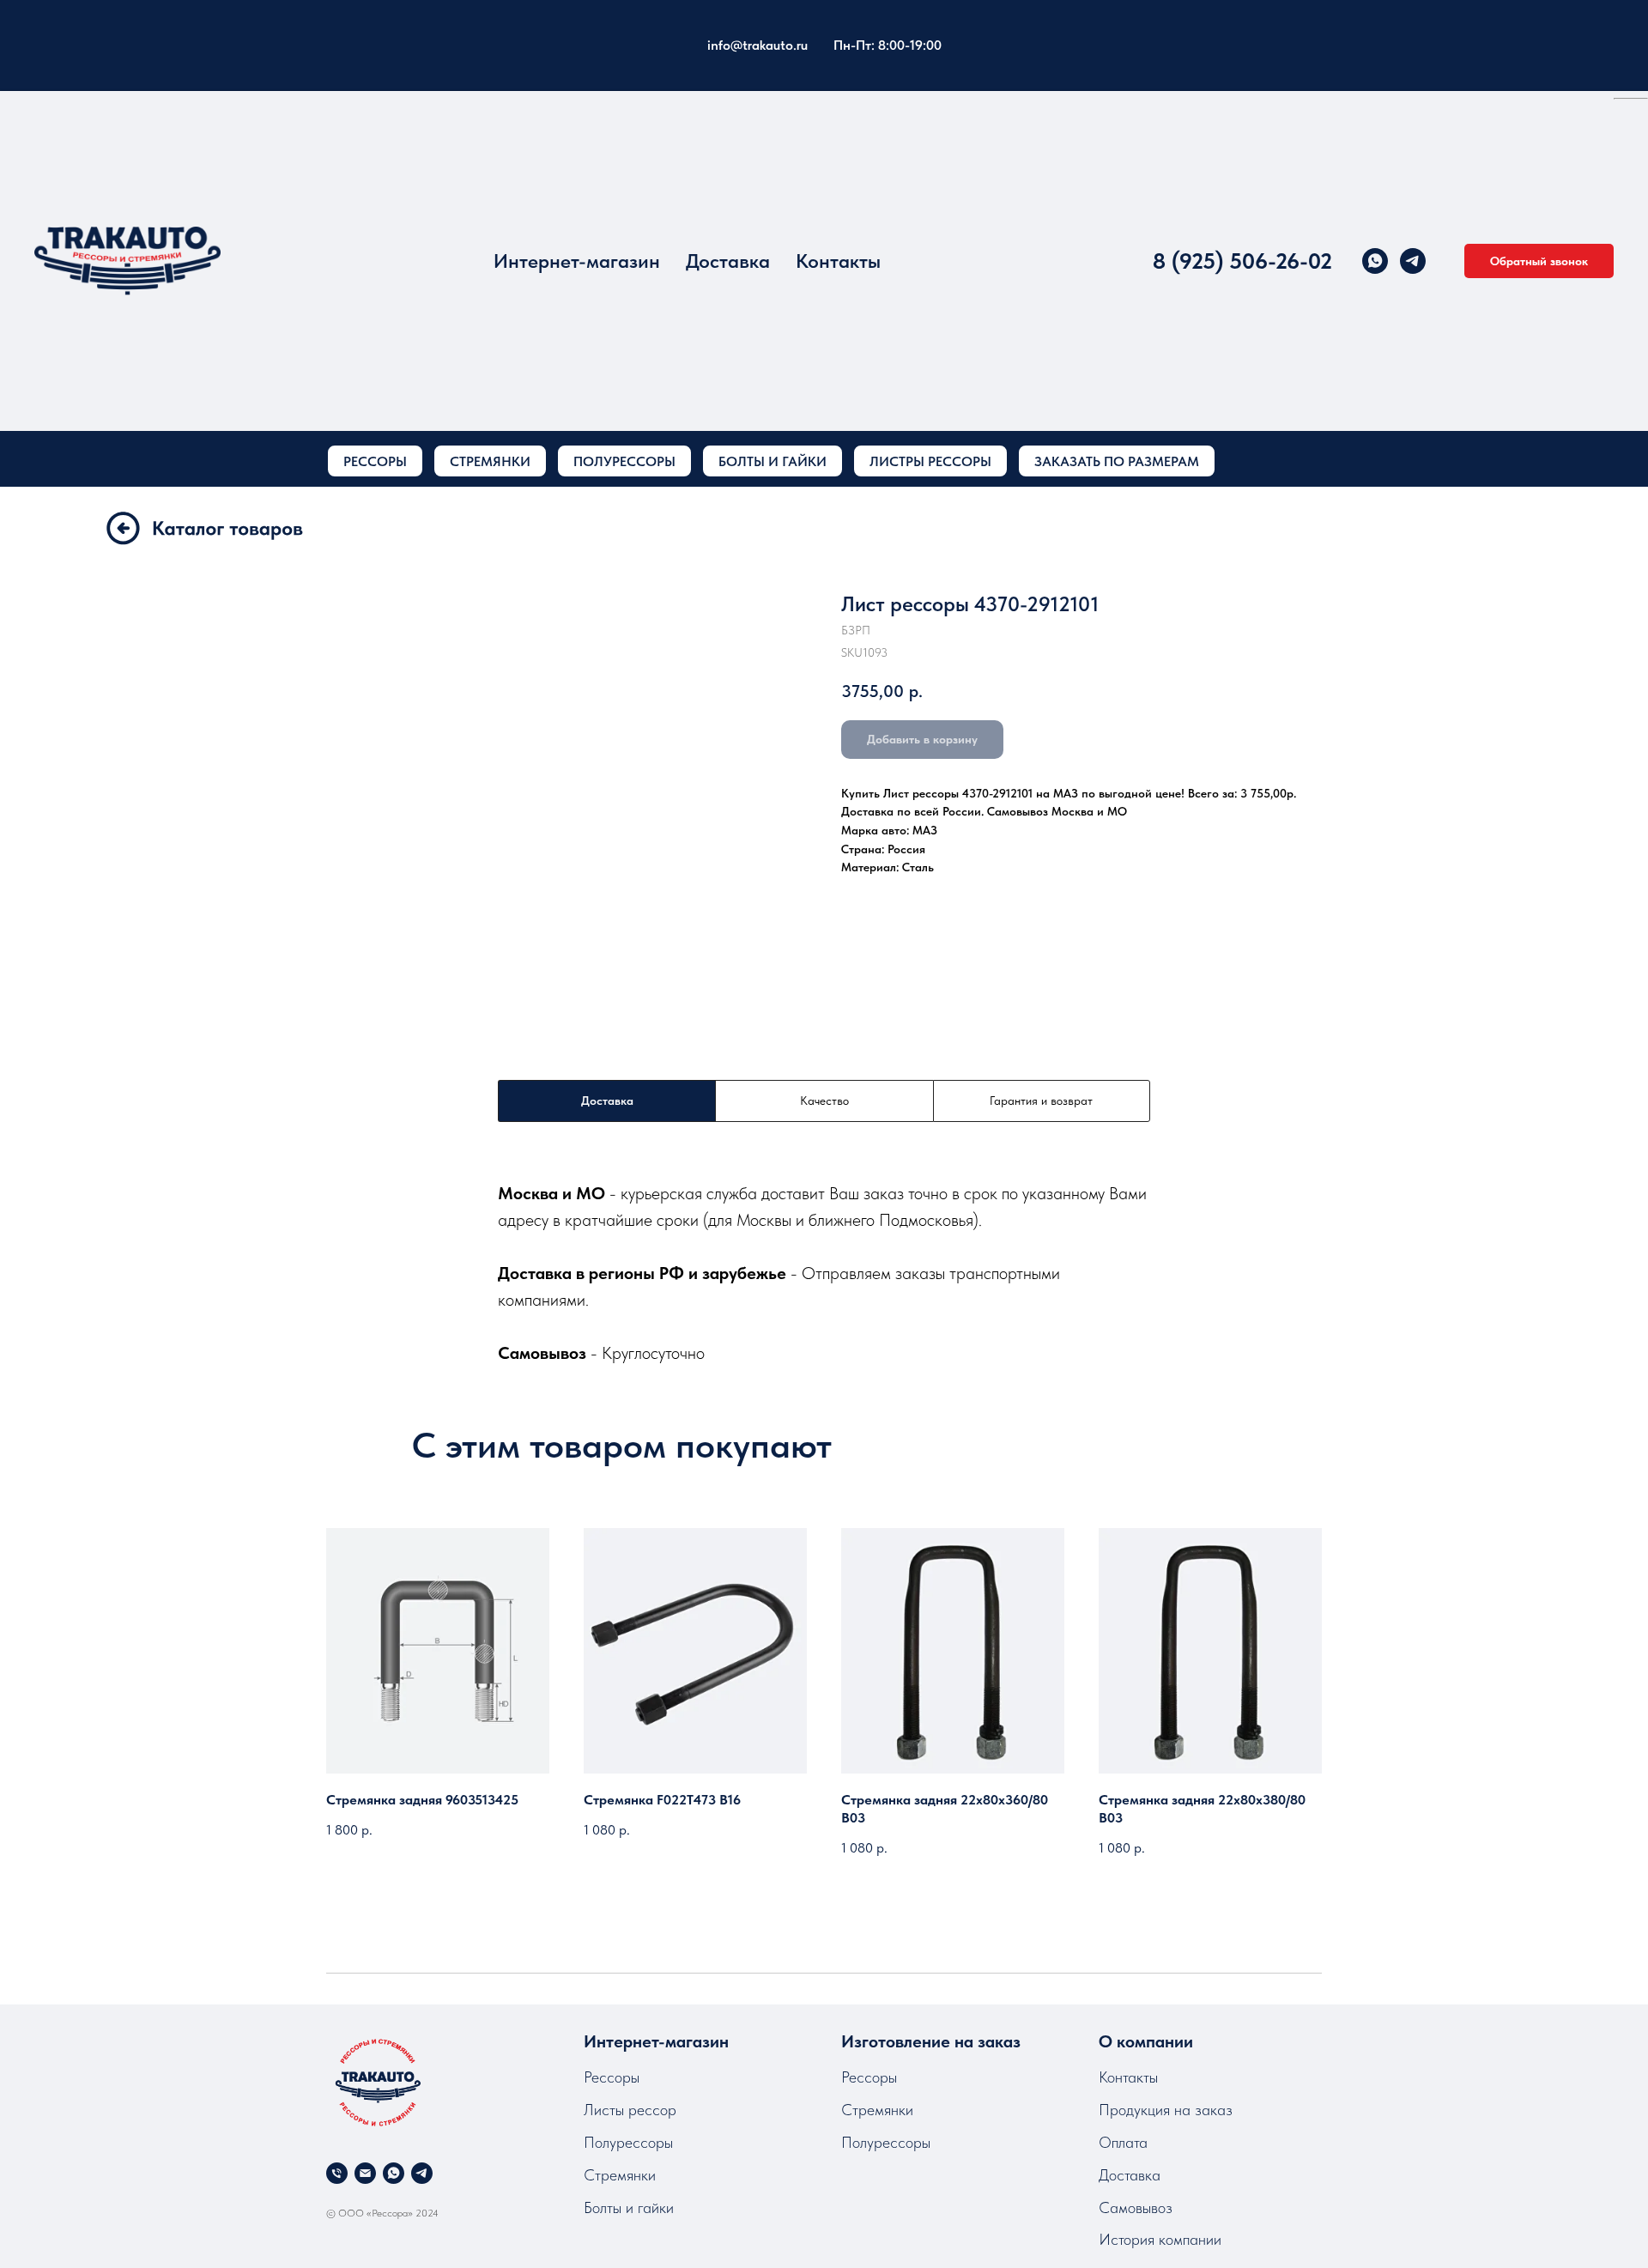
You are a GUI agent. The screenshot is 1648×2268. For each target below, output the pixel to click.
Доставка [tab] (607, 1101)
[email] (365, 2173)
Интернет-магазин (577, 261)
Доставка (728, 261)
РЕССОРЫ (375, 461)
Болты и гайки (629, 2207)
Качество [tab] (824, 1101)
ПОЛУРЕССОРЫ (624, 461)
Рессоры (612, 2077)
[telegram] (1413, 261)
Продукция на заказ (1166, 2110)
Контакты (838, 261)
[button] (1539, 261)
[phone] (337, 2173)
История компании (1160, 2239)
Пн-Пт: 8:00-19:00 (888, 45)
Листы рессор (630, 2110)
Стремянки (620, 2175)
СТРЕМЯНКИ (490, 461)
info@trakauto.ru (757, 45)
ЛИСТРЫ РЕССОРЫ (930, 461)
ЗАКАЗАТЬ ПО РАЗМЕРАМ (1117, 461)
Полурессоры (628, 2142)
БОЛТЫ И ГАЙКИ (772, 461)
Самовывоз (1136, 2207)
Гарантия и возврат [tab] (1041, 1101)
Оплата (1123, 2142)
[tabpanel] (824, 1273)
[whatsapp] (1375, 261)
